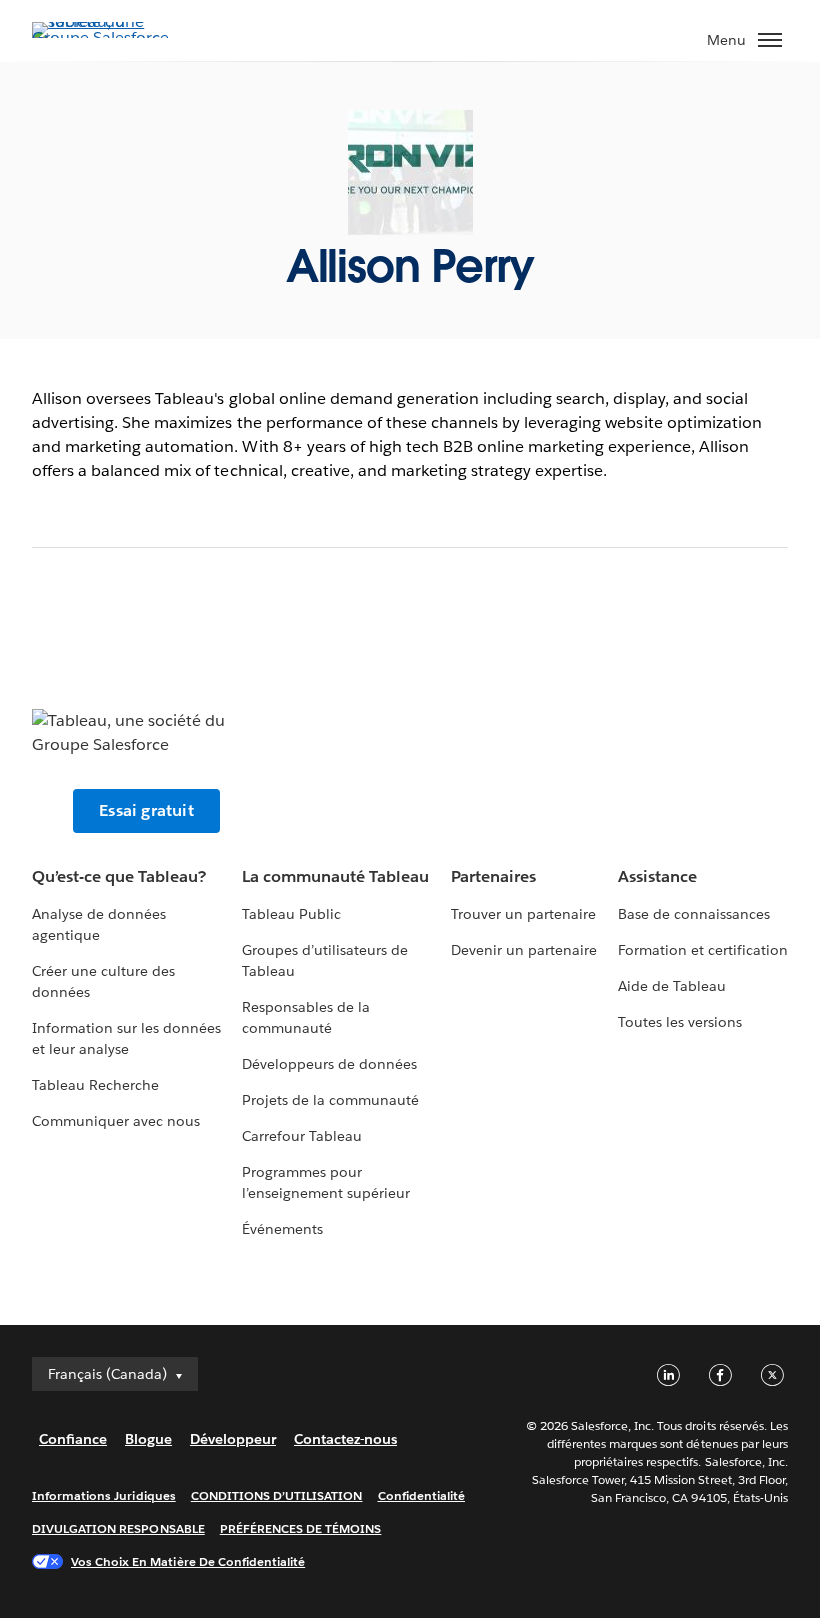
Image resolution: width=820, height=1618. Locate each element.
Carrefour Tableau (302, 1136)
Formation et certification (703, 950)
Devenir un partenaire (524, 950)
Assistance (657, 876)
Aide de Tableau (672, 986)
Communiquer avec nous (116, 1121)
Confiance (73, 1439)
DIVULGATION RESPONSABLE (118, 1528)
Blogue (148, 1439)
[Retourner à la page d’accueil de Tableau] (102, 37)
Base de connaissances (694, 914)
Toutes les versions (680, 1022)
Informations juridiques (104, 1495)
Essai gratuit (146, 810)
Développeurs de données (329, 1064)
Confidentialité (421, 1495)
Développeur (233, 1439)
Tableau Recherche (95, 1085)
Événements (282, 1229)
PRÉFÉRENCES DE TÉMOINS (301, 1528)
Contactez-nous (345, 1439)
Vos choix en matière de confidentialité (188, 1561)
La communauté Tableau (335, 876)
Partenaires (493, 876)
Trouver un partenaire (523, 914)
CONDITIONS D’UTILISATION (277, 1495)
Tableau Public (291, 914)
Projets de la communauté (330, 1100)
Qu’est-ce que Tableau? (119, 876)
